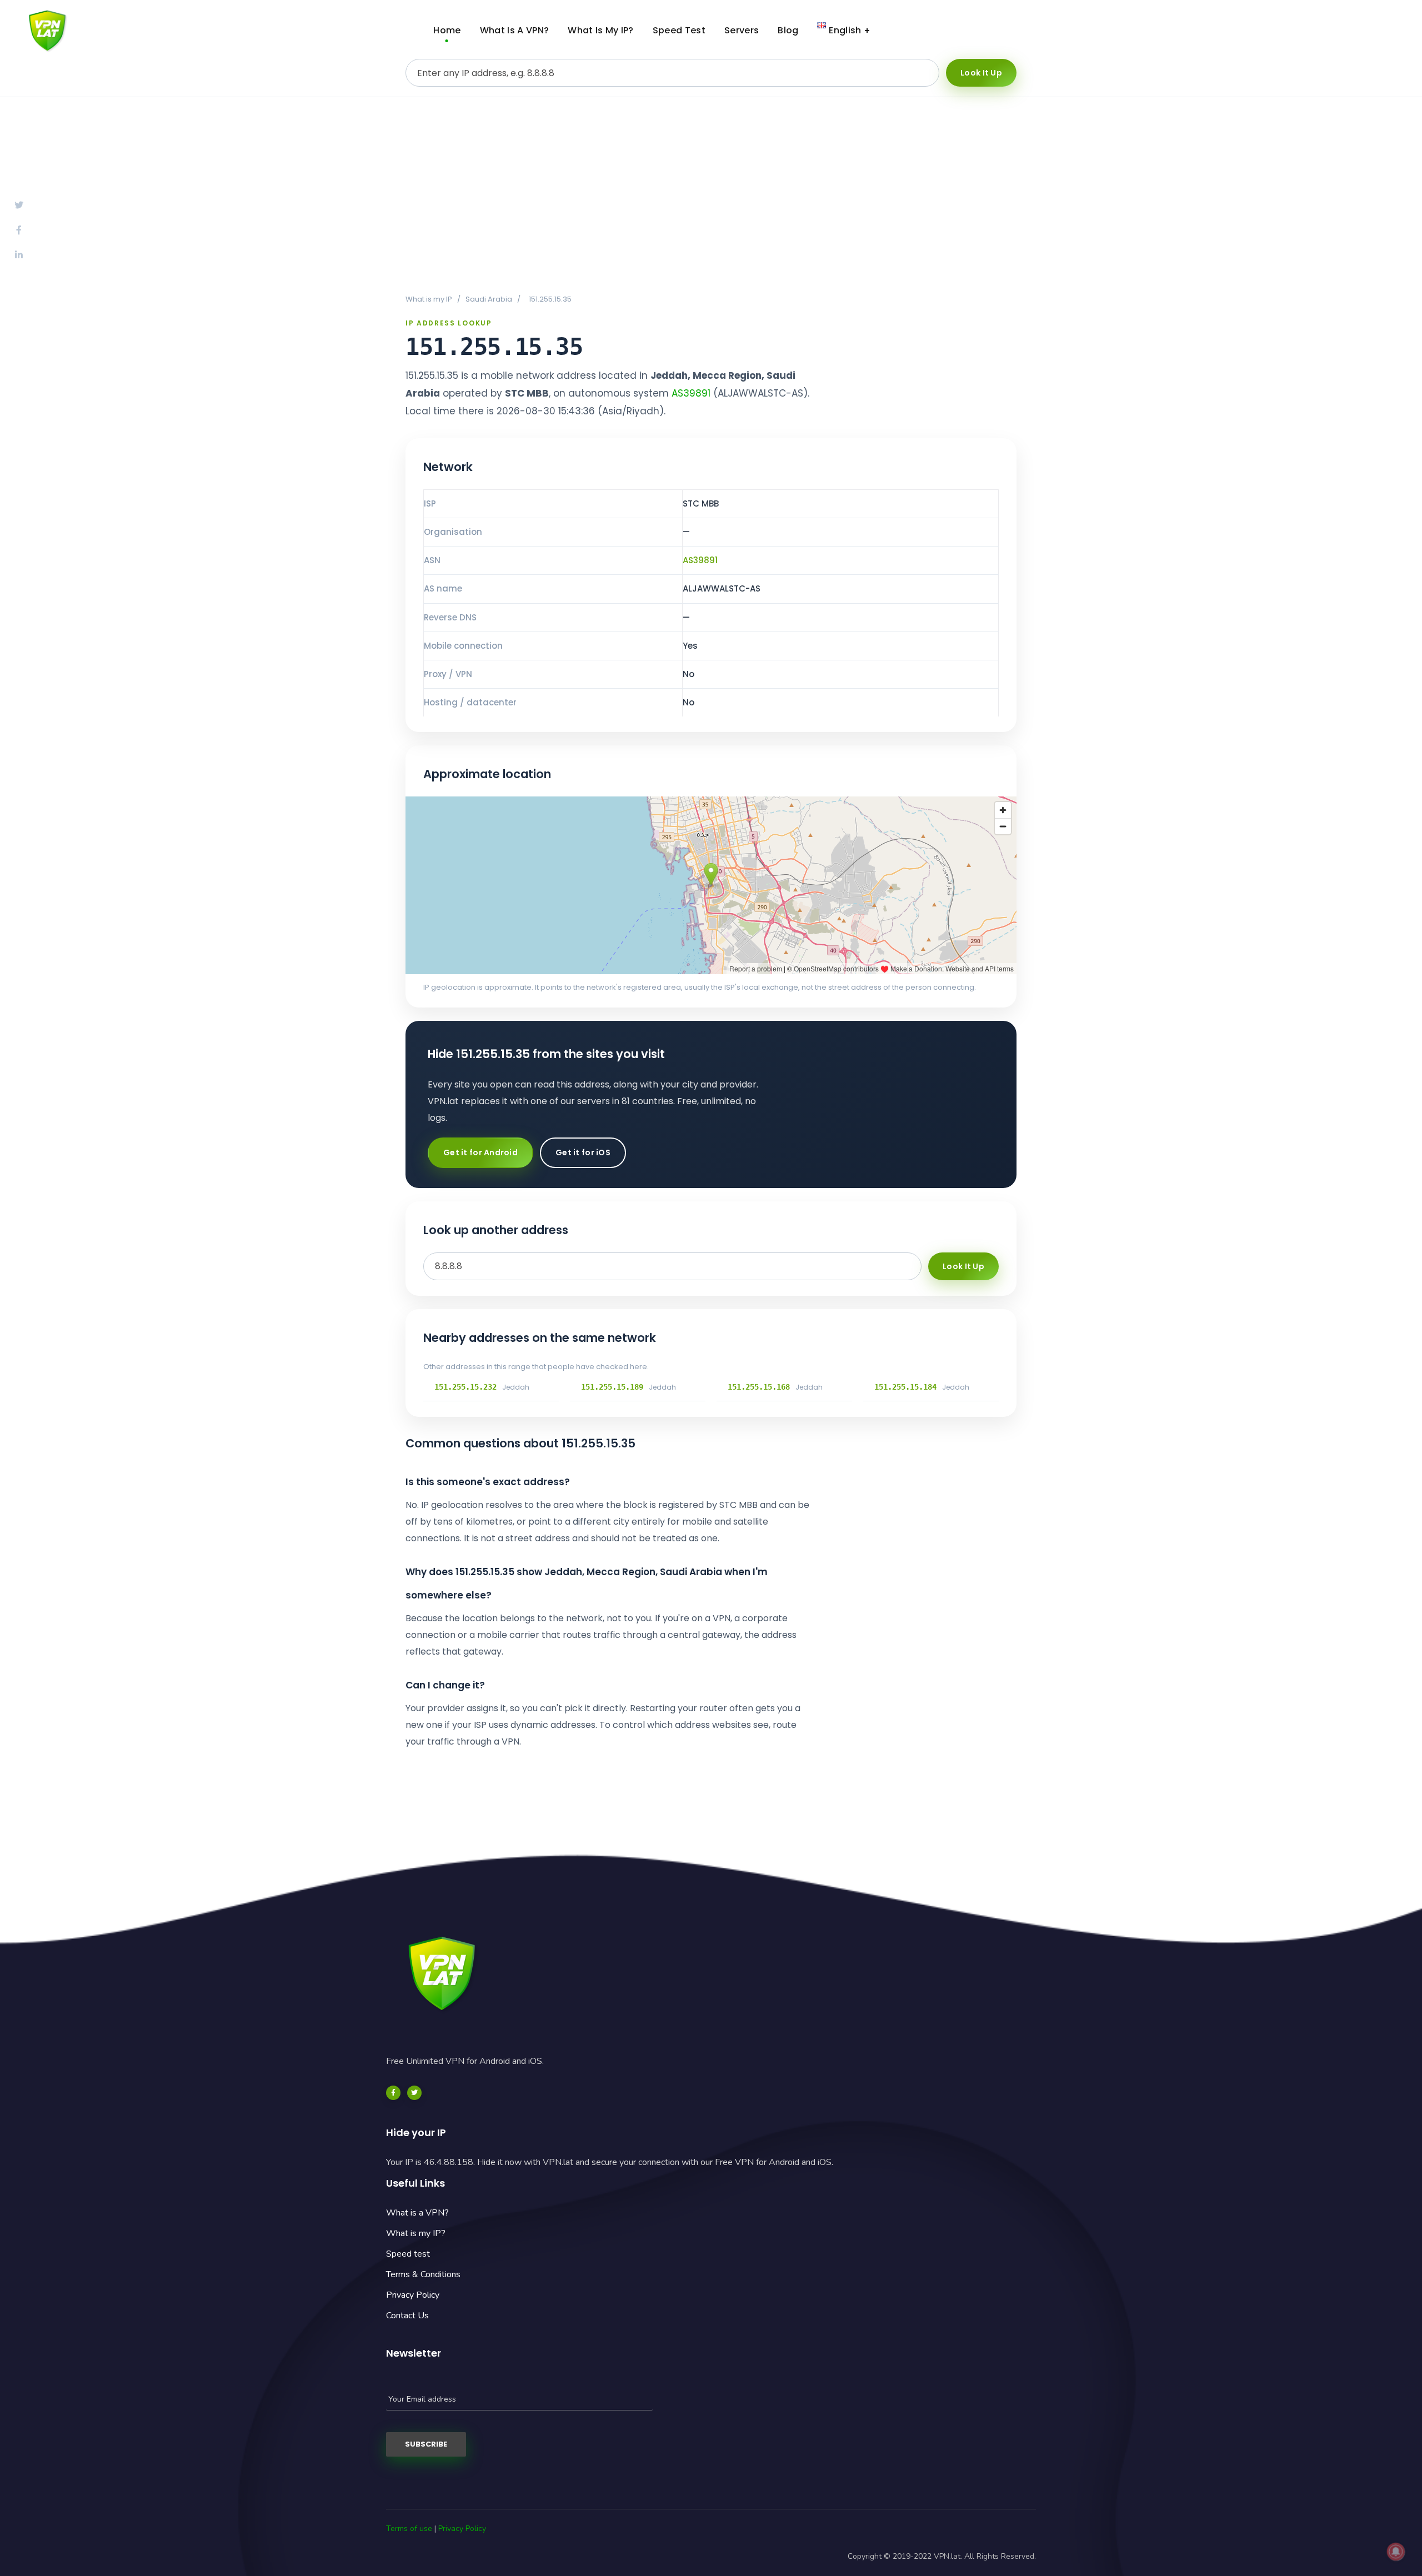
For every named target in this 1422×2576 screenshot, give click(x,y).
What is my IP (429, 299)
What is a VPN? (417, 2213)
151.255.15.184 (905, 1387)
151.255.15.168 (759, 1387)
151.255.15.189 (612, 1387)
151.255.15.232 (465, 1387)
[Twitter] (414, 2093)
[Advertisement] (711, 195)
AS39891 (691, 393)
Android (1283, 31)
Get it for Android (480, 1152)
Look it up (981, 73)
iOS (1369, 31)
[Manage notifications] (1396, 2552)
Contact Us (407, 2316)
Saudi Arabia (489, 299)
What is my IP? (416, 2233)
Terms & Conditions (423, 2274)
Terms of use (409, 2529)
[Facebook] (393, 2093)
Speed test (408, 2254)
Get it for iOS (583, 1152)
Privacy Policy (413, 2295)
